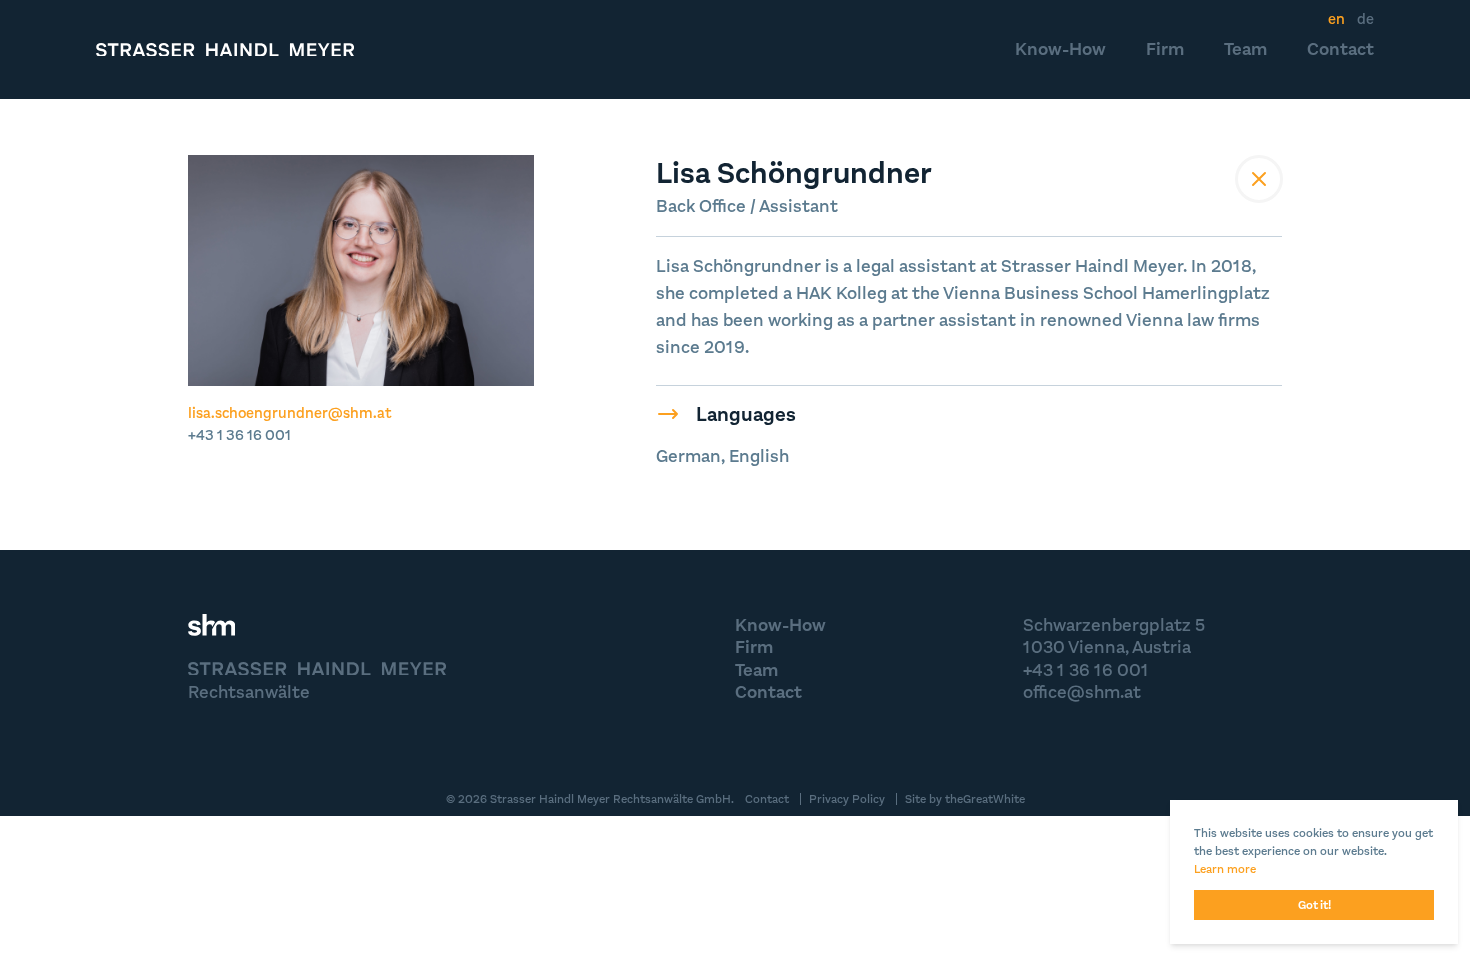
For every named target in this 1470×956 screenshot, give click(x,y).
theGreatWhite (985, 799)
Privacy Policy (847, 799)
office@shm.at (1082, 692)
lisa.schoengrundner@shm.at (290, 413)
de (1365, 19)
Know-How (1060, 49)
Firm (1165, 49)
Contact (1340, 49)
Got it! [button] (1314, 905)
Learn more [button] (1225, 869)
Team (1245, 49)
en (1336, 19)
